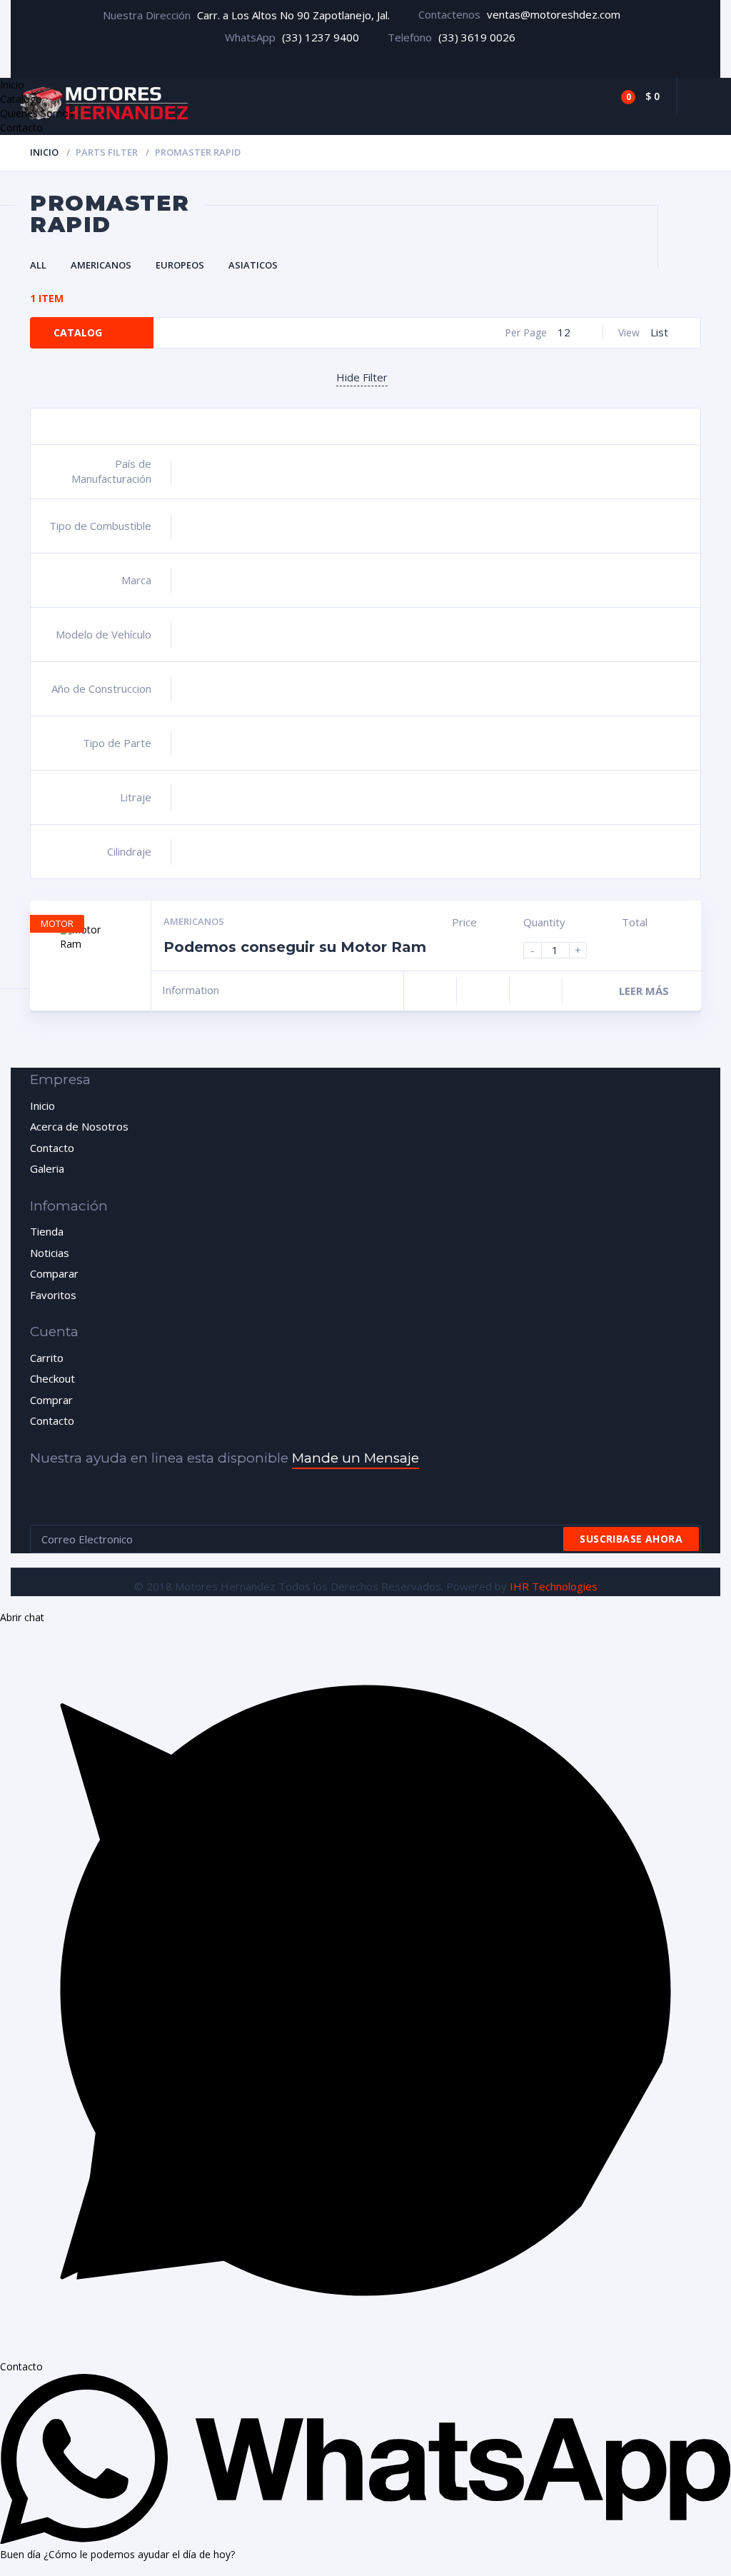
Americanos (101, 265)
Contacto (52, 1148)
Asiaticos (253, 265)
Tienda (47, 1231)
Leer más (644, 991)
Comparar (54, 1273)
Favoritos (53, 1295)
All (38, 265)
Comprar (51, 1400)
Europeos (180, 265)
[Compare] (595, 96)
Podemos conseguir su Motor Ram (295, 947)
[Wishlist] (558, 96)
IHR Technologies (554, 1586)
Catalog (78, 332)
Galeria (47, 1168)
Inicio (44, 152)
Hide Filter (362, 377)
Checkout (52, 1378)
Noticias (50, 1253)
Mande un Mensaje (356, 1458)
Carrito (47, 1358)
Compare (430, 991)
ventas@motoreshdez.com (554, 14)
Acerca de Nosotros (79, 1126)
